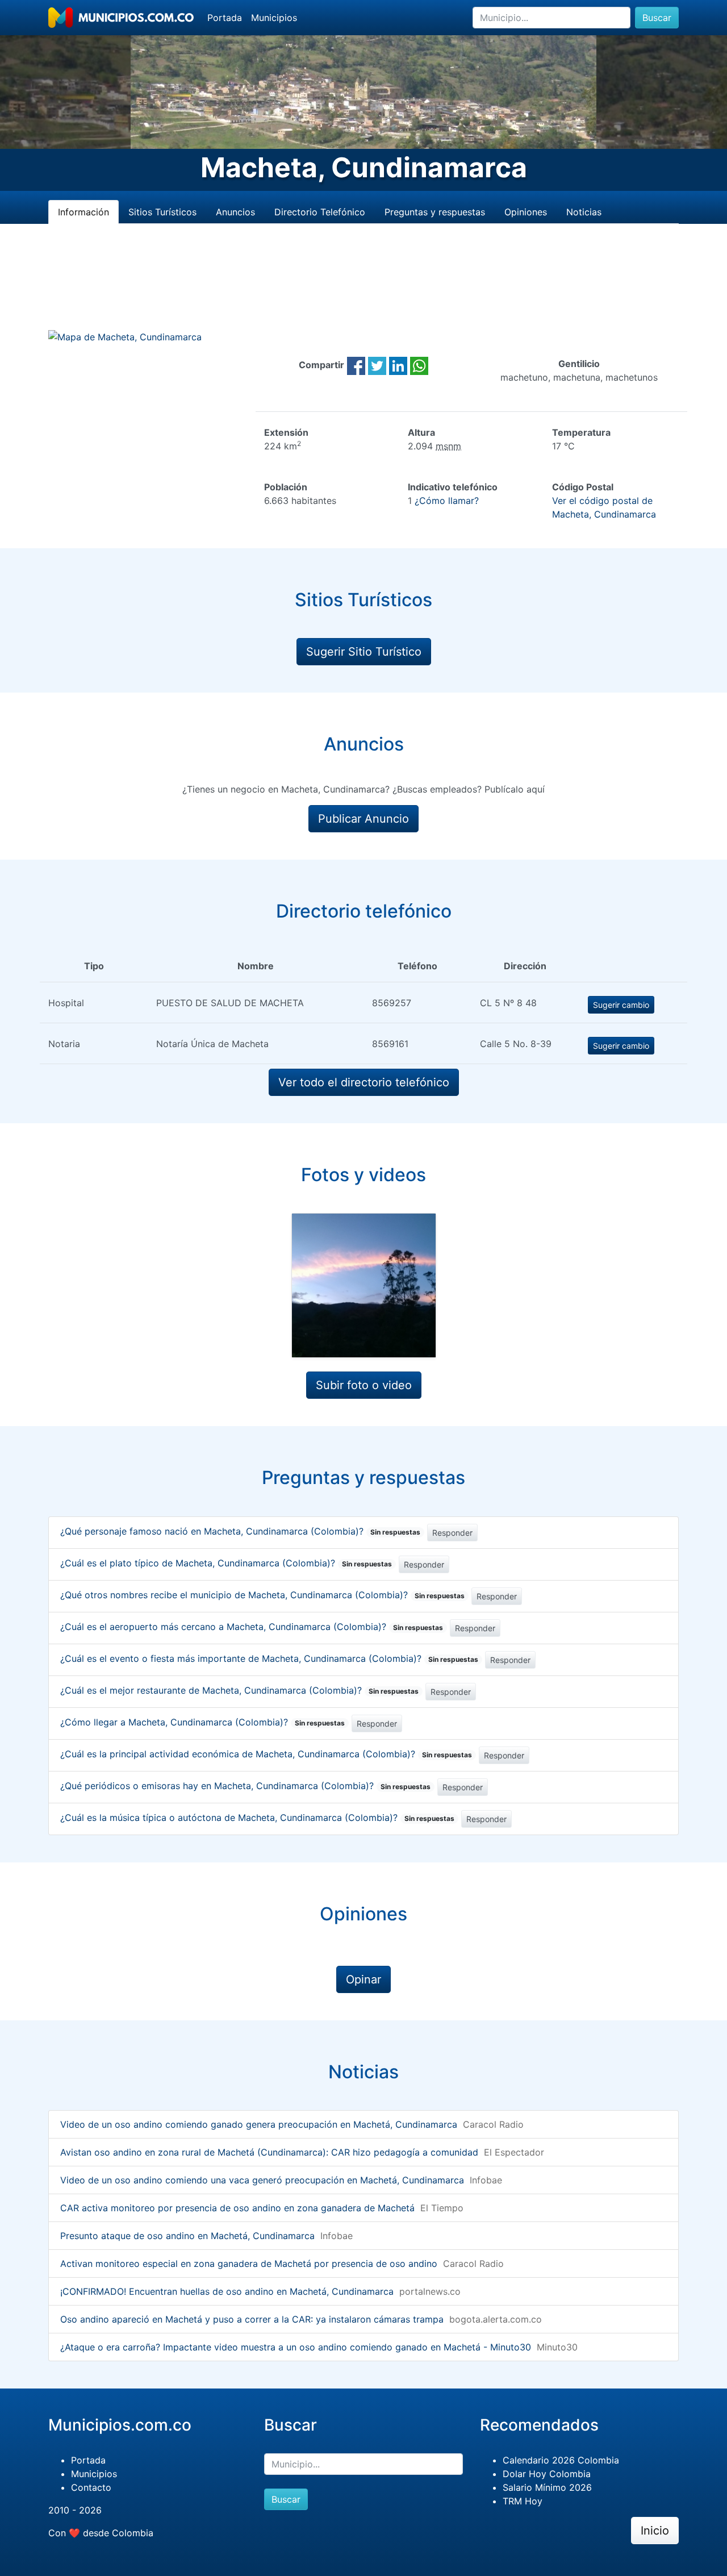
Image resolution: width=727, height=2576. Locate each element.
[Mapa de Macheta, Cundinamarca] (125, 336)
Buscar (657, 18)
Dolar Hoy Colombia (547, 2474)
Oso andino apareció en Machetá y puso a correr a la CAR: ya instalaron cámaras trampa (252, 2319)
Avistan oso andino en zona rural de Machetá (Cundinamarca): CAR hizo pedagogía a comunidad (269, 2152)
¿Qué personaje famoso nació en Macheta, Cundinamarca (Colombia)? (240, 1531)
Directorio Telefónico (320, 212)
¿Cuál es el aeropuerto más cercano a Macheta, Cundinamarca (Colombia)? (252, 1627)
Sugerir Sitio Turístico (364, 652)
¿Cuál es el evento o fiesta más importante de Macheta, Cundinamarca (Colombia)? (269, 1658)
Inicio (655, 2531)
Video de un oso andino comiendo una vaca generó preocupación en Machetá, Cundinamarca (262, 2180)
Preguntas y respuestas (435, 212)
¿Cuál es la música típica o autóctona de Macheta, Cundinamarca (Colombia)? (257, 1818)
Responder (452, 1533)
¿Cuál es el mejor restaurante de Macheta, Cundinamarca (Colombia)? (239, 1690)
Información (83, 212)
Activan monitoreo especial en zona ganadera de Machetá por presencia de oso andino (249, 2264)
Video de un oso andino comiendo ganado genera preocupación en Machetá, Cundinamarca (259, 2124)
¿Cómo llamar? (447, 501)
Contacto (91, 2487)
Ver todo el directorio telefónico (364, 1082)
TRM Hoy (523, 2501)
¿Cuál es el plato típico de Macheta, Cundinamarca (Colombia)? (226, 1563)
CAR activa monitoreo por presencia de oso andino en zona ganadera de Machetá (237, 2208)
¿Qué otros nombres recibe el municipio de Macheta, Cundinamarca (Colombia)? (262, 1595)
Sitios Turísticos (162, 212)
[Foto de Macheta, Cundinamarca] (364, 1285)
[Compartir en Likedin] (398, 365)
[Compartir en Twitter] (377, 365)
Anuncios (235, 212)
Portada (225, 18)
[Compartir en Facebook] (356, 365)
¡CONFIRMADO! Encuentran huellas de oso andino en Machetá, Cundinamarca (227, 2291)
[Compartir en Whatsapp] (419, 365)
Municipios (274, 18)
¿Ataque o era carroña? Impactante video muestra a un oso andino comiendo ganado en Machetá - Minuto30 (296, 2347)
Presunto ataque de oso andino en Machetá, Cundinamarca (187, 2236)
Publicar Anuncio (363, 819)
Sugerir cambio (621, 1005)
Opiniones (526, 212)
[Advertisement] (363, 290)
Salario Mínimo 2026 (547, 2487)
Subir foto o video (364, 1385)
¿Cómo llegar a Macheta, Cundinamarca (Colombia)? (202, 1722)
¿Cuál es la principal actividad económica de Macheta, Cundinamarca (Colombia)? (266, 1754)
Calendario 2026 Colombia (561, 2460)
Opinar (363, 1979)
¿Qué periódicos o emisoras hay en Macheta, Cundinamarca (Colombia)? (245, 1786)
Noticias (584, 212)
